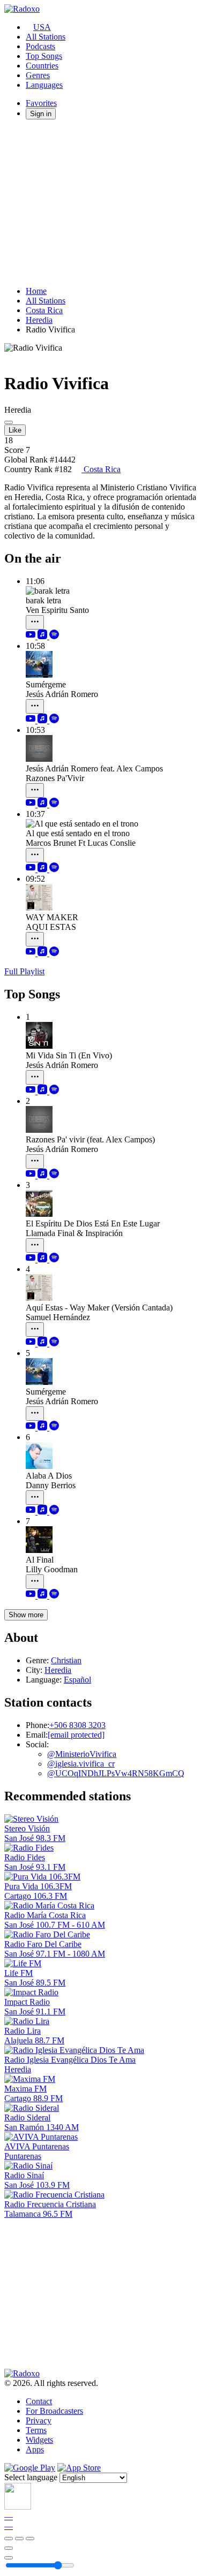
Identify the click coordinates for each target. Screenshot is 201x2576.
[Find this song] (35, 622)
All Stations (46, 37)
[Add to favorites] (9, 2548)
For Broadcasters (54, 2411)
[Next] (30, 2539)
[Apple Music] (43, 636)
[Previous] (9, 2539)
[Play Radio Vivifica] (9, 422)
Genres (38, 75)
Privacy (39, 2420)
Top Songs (44, 56)
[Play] (19, 2539)
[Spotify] (54, 636)
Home (36, 291)
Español (77, 1680)
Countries (42, 66)
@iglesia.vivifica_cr (81, 1764)
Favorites (41, 103)
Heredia (39, 320)
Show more (26, 1615)
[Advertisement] (100, 203)
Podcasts (40, 46)
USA (42, 27)
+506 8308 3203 (77, 1725)
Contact (39, 2401)
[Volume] (9, 2558)
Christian (66, 1660)
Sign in (41, 114)
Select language (31, 2477)
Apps (35, 2449)
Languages (44, 85)
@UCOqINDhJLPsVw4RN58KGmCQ (116, 1773)
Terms (36, 2430)
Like (15, 430)
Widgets (39, 2440)
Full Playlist (24, 971)
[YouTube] (32, 636)
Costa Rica (44, 310)
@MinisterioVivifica (82, 1754)
